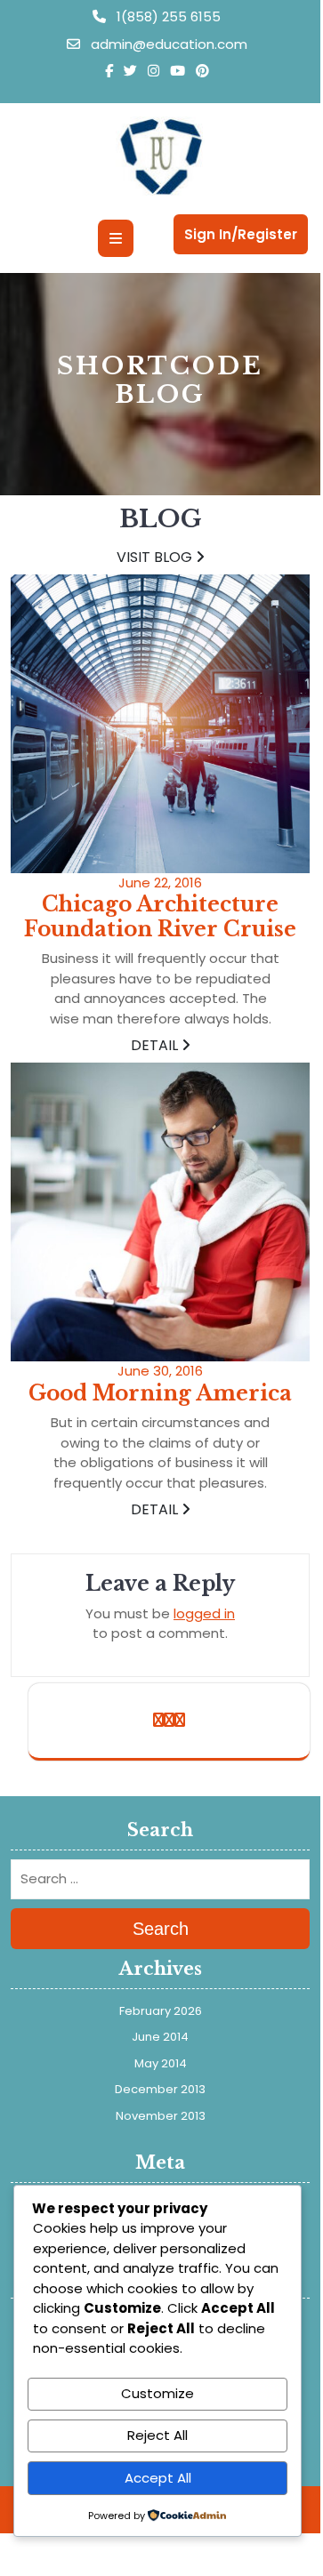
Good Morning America (160, 1393)
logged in (204, 1613)
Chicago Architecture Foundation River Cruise (160, 917)
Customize (157, 2393)
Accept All (158, 2478)
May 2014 (161, 2063)
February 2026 (161, 2011)
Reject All (157, 2435)
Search (161, 1929)
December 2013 (160, 2089)
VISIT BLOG (156, 557)
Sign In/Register (241, 234)
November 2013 (161, 2116)
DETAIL (156, 1045)
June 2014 (160, 2037)
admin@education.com (167, 44)
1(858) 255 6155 (167, 16)
